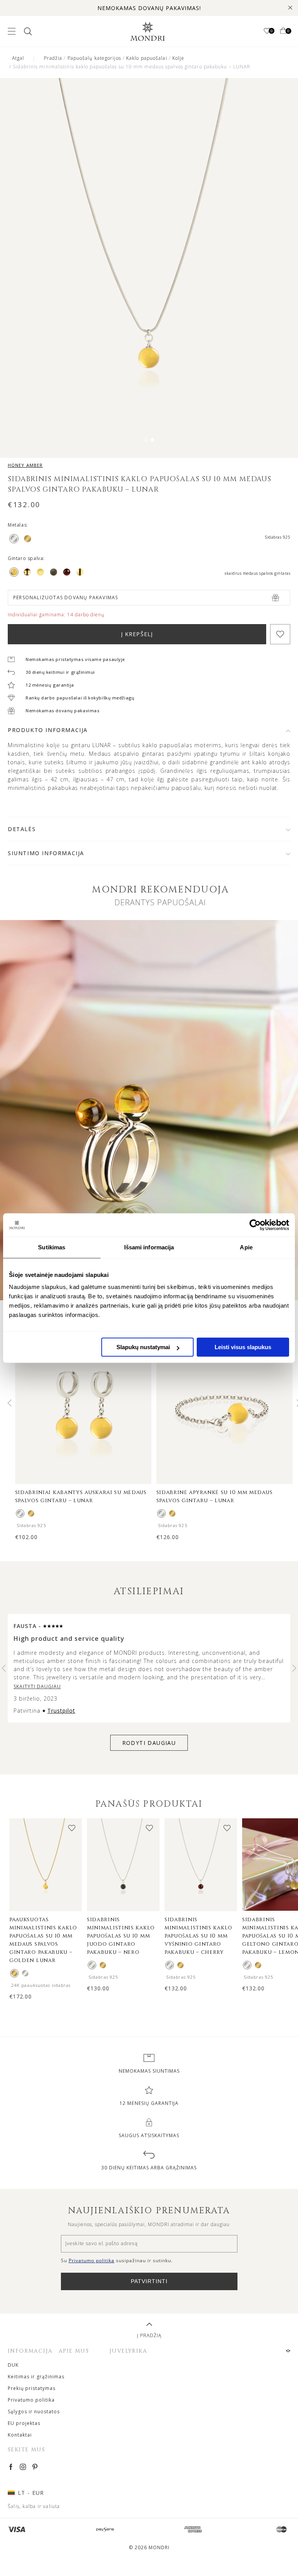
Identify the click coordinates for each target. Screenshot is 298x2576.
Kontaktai (20, 2435)
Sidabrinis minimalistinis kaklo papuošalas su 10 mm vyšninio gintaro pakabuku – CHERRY (198, 1936)
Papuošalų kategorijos (94, 58)
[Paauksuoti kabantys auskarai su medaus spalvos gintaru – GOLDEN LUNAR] (31, 1513)
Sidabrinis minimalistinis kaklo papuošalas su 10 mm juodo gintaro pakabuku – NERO (121, 1936)
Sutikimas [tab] (52, 1247)
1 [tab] (146, 440)
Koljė (178, 58)
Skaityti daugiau (37, 1686)
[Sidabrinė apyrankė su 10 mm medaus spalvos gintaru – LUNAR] (161, 1513)
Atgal (18, 58)
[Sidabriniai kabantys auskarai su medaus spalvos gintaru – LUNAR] (20, 1513)
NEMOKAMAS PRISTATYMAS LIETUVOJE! (149, 8)
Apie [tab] (246, 1247)
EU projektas (24, 2423)
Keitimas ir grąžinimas (36, 2377)
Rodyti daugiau (149, 1743)
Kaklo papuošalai (147, 58)
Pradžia (53, 58)
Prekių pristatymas (32, 2388)
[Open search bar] (27, 31)
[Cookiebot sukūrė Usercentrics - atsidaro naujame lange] (255, 1225)
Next (294, 1668)
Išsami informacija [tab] (149, 1247)
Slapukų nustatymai (143, 1347)
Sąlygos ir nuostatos (34, 2412)
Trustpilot (61, 1711)
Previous (10, 1403)
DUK (13, 2365)
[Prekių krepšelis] (283, 31)
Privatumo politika (31, 2400)
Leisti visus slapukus (243, 1347)
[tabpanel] (149, 269)
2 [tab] (152, 440)
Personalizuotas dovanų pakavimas (66, 597)
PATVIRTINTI (149, 2281)
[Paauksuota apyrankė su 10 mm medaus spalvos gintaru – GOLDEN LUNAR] (172, 1513)
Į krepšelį (137, 634)
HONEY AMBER (25, 465)
